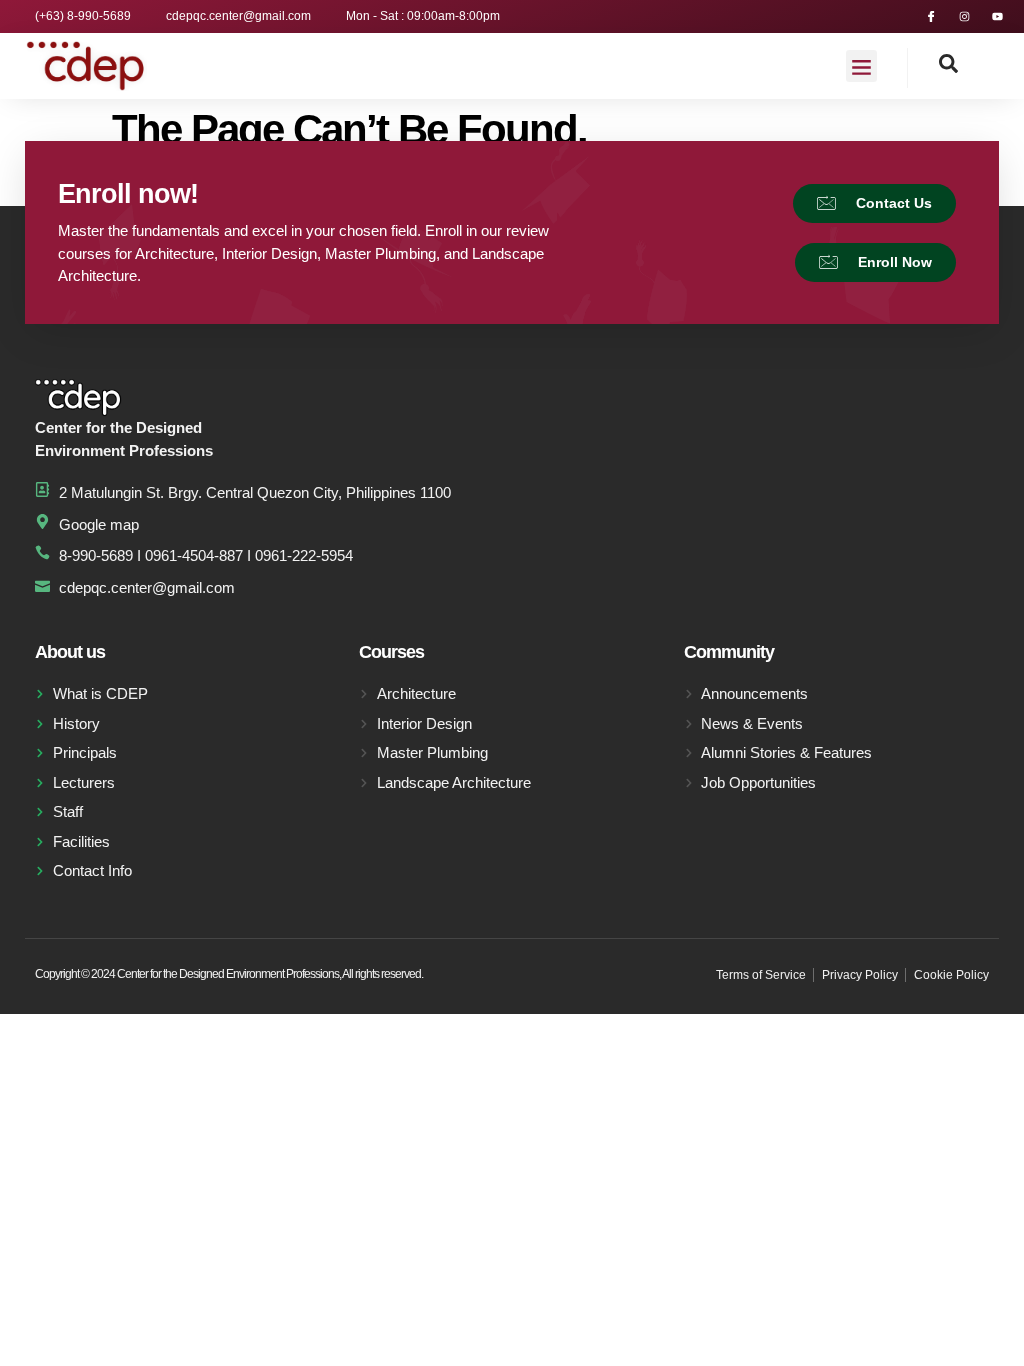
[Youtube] (997, 16)
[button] (862, 66)
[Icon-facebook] (931, 16)
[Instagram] (964, 16)
